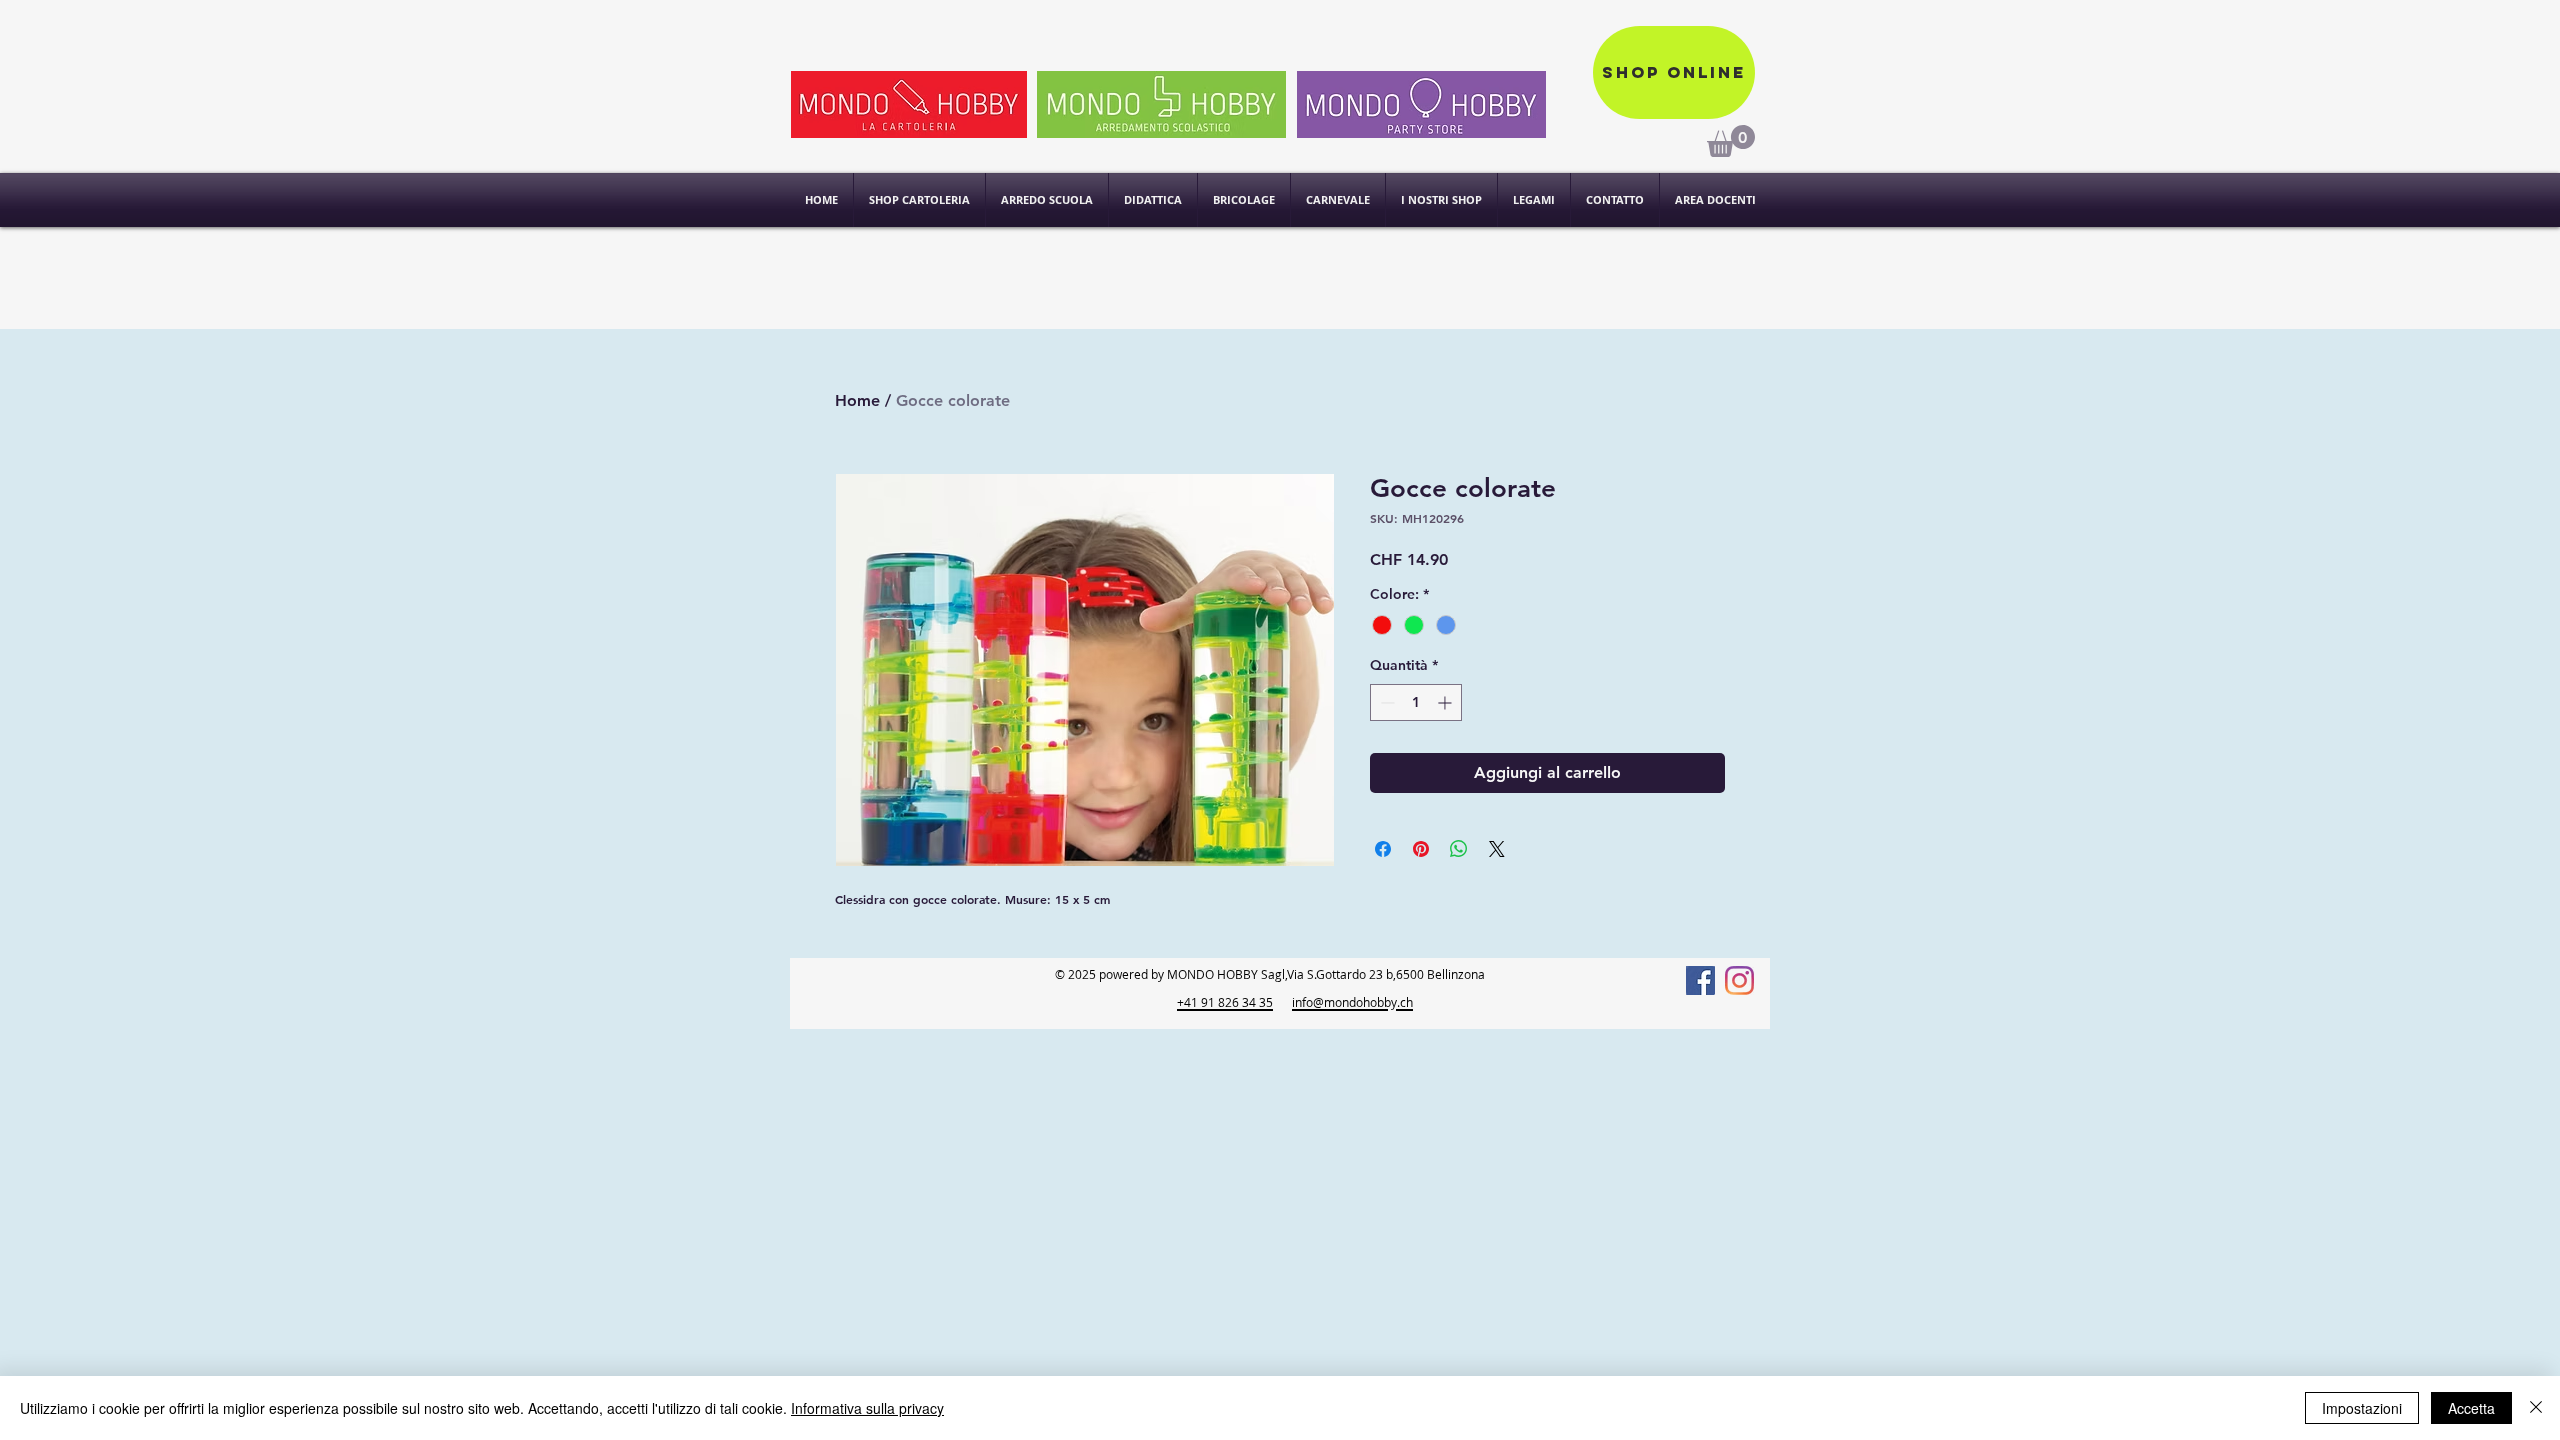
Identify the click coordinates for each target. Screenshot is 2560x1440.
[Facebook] (1700, 980)
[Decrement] (1385, 702)
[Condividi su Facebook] (1383, 849)
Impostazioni (2362, 1408)
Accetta (2471, 1408)
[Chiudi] (2536, 1408)
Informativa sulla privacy (867, 1408)
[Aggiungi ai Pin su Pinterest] (1421, 849)
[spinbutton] (1416, 702)
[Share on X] (1497, 849)
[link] (1731, 141)
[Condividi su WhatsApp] (1459, 849)
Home (857, 400)
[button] (1441, 200)
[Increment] (1446, 702)
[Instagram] (1739, 980)
